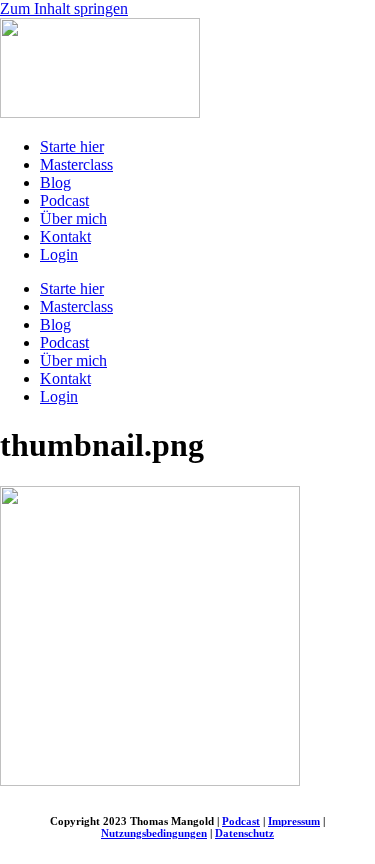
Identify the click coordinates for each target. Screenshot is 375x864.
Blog (55, 182)
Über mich (73, 218)
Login (59, 254)
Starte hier (72, 146)
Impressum (294, 821)
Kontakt (65, 236)
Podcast (64, 200)
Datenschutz (244, 833)
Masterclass (76, 164)
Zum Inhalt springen (64, 8)
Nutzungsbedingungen (154, 833)
